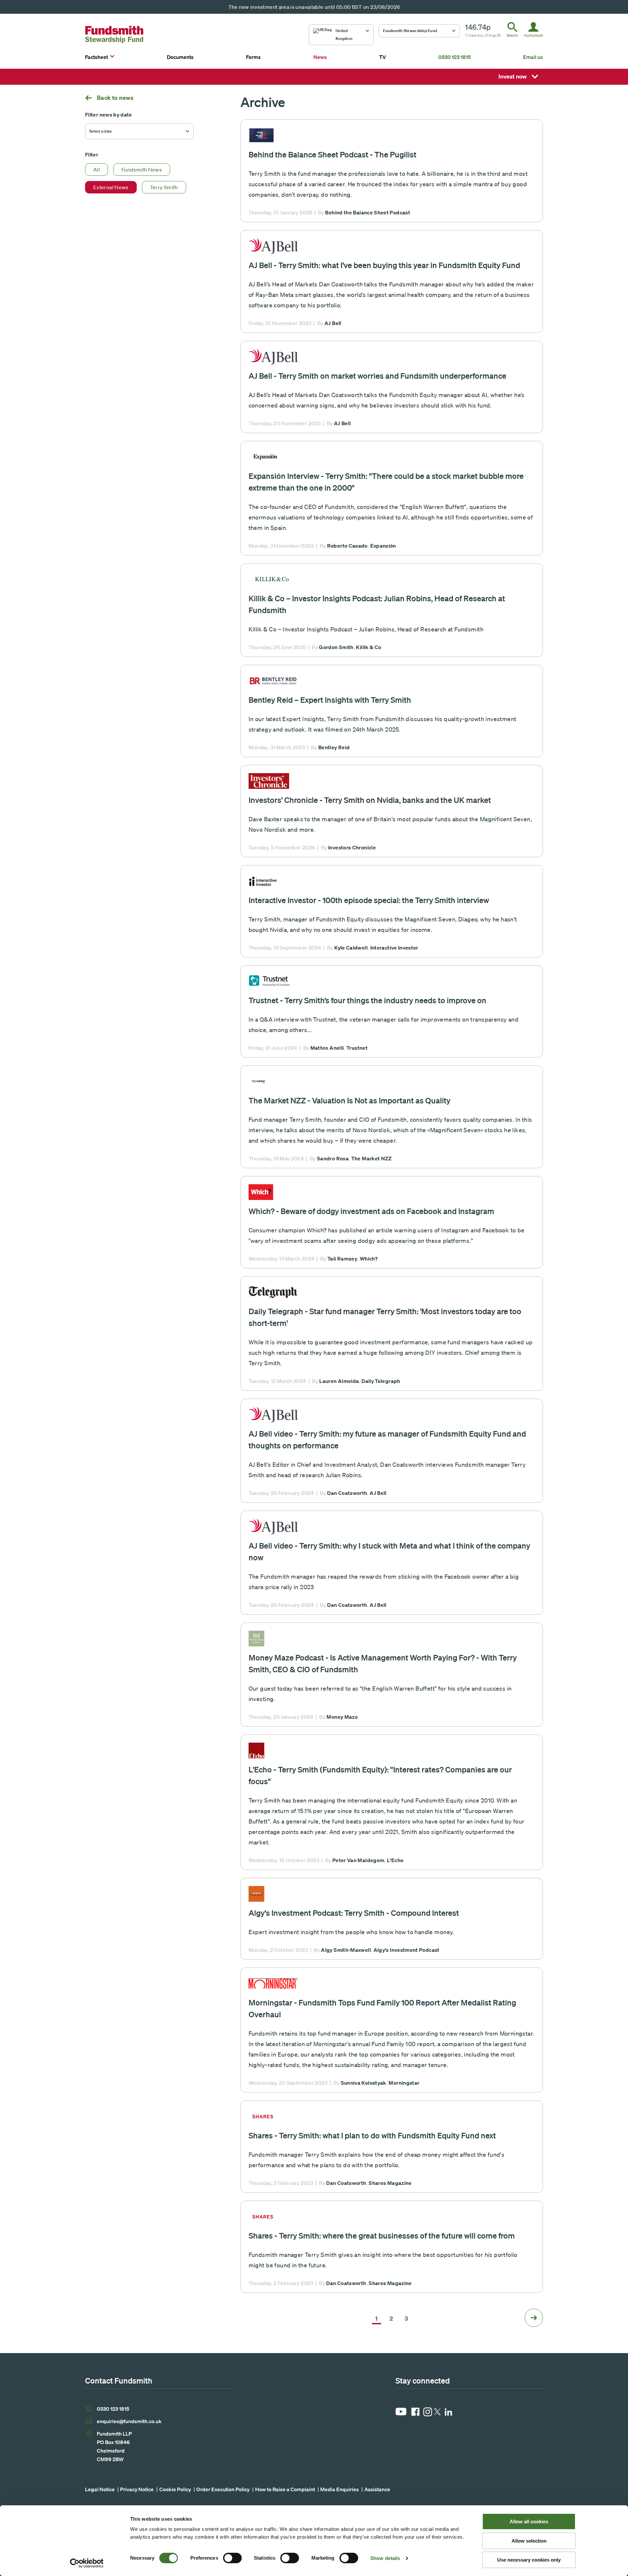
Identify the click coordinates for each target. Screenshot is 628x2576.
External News (111, 187)
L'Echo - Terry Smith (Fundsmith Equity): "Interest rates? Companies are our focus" (380, 1775)
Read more (392, 171)
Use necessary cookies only (529, 2560)
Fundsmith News (142, 170)
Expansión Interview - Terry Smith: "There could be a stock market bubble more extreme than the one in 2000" (386, 482)
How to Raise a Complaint (285, 2489)
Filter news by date (109, 115)
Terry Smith (164, 187)
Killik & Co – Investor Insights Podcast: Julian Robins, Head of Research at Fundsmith (377, 604)
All (96, 170)
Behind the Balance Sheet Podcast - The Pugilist (332, 154)
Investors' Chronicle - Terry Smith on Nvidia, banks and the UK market (370, 800)
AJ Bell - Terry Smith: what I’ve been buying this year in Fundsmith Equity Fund (384, 265)
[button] (341, 35)
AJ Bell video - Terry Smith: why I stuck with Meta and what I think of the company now (389, 1551)
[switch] (232, 2558)
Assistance (377, 2489)
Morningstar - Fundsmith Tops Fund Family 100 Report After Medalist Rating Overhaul (382, 2008)
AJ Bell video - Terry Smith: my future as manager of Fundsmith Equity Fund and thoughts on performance (387, 1439)
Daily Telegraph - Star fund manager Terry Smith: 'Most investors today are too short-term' (385, 1317)
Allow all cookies (529, 2522)
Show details (385, 2558)
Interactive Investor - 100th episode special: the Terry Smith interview (369, 900)
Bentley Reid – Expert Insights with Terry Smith (330, 700)
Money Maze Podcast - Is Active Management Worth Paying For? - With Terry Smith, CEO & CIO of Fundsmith (383, 1663)
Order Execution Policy (223, 2489)
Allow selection (529, 2541)
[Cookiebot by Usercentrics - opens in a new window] (87, 2563)
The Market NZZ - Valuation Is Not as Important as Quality (349, 1100)
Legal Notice (100, 2489)
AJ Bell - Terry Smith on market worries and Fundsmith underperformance (377, 376)
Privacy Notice (137, 2489)
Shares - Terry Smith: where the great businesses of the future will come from (382, 2235)
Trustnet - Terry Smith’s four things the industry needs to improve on (367, 1000)
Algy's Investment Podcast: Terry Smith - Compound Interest (354, 1913)
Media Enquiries (340, 2489)
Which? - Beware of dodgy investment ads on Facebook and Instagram (371, 1211)
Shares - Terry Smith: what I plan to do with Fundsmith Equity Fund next (372, 2135)
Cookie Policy (175, 2489)
